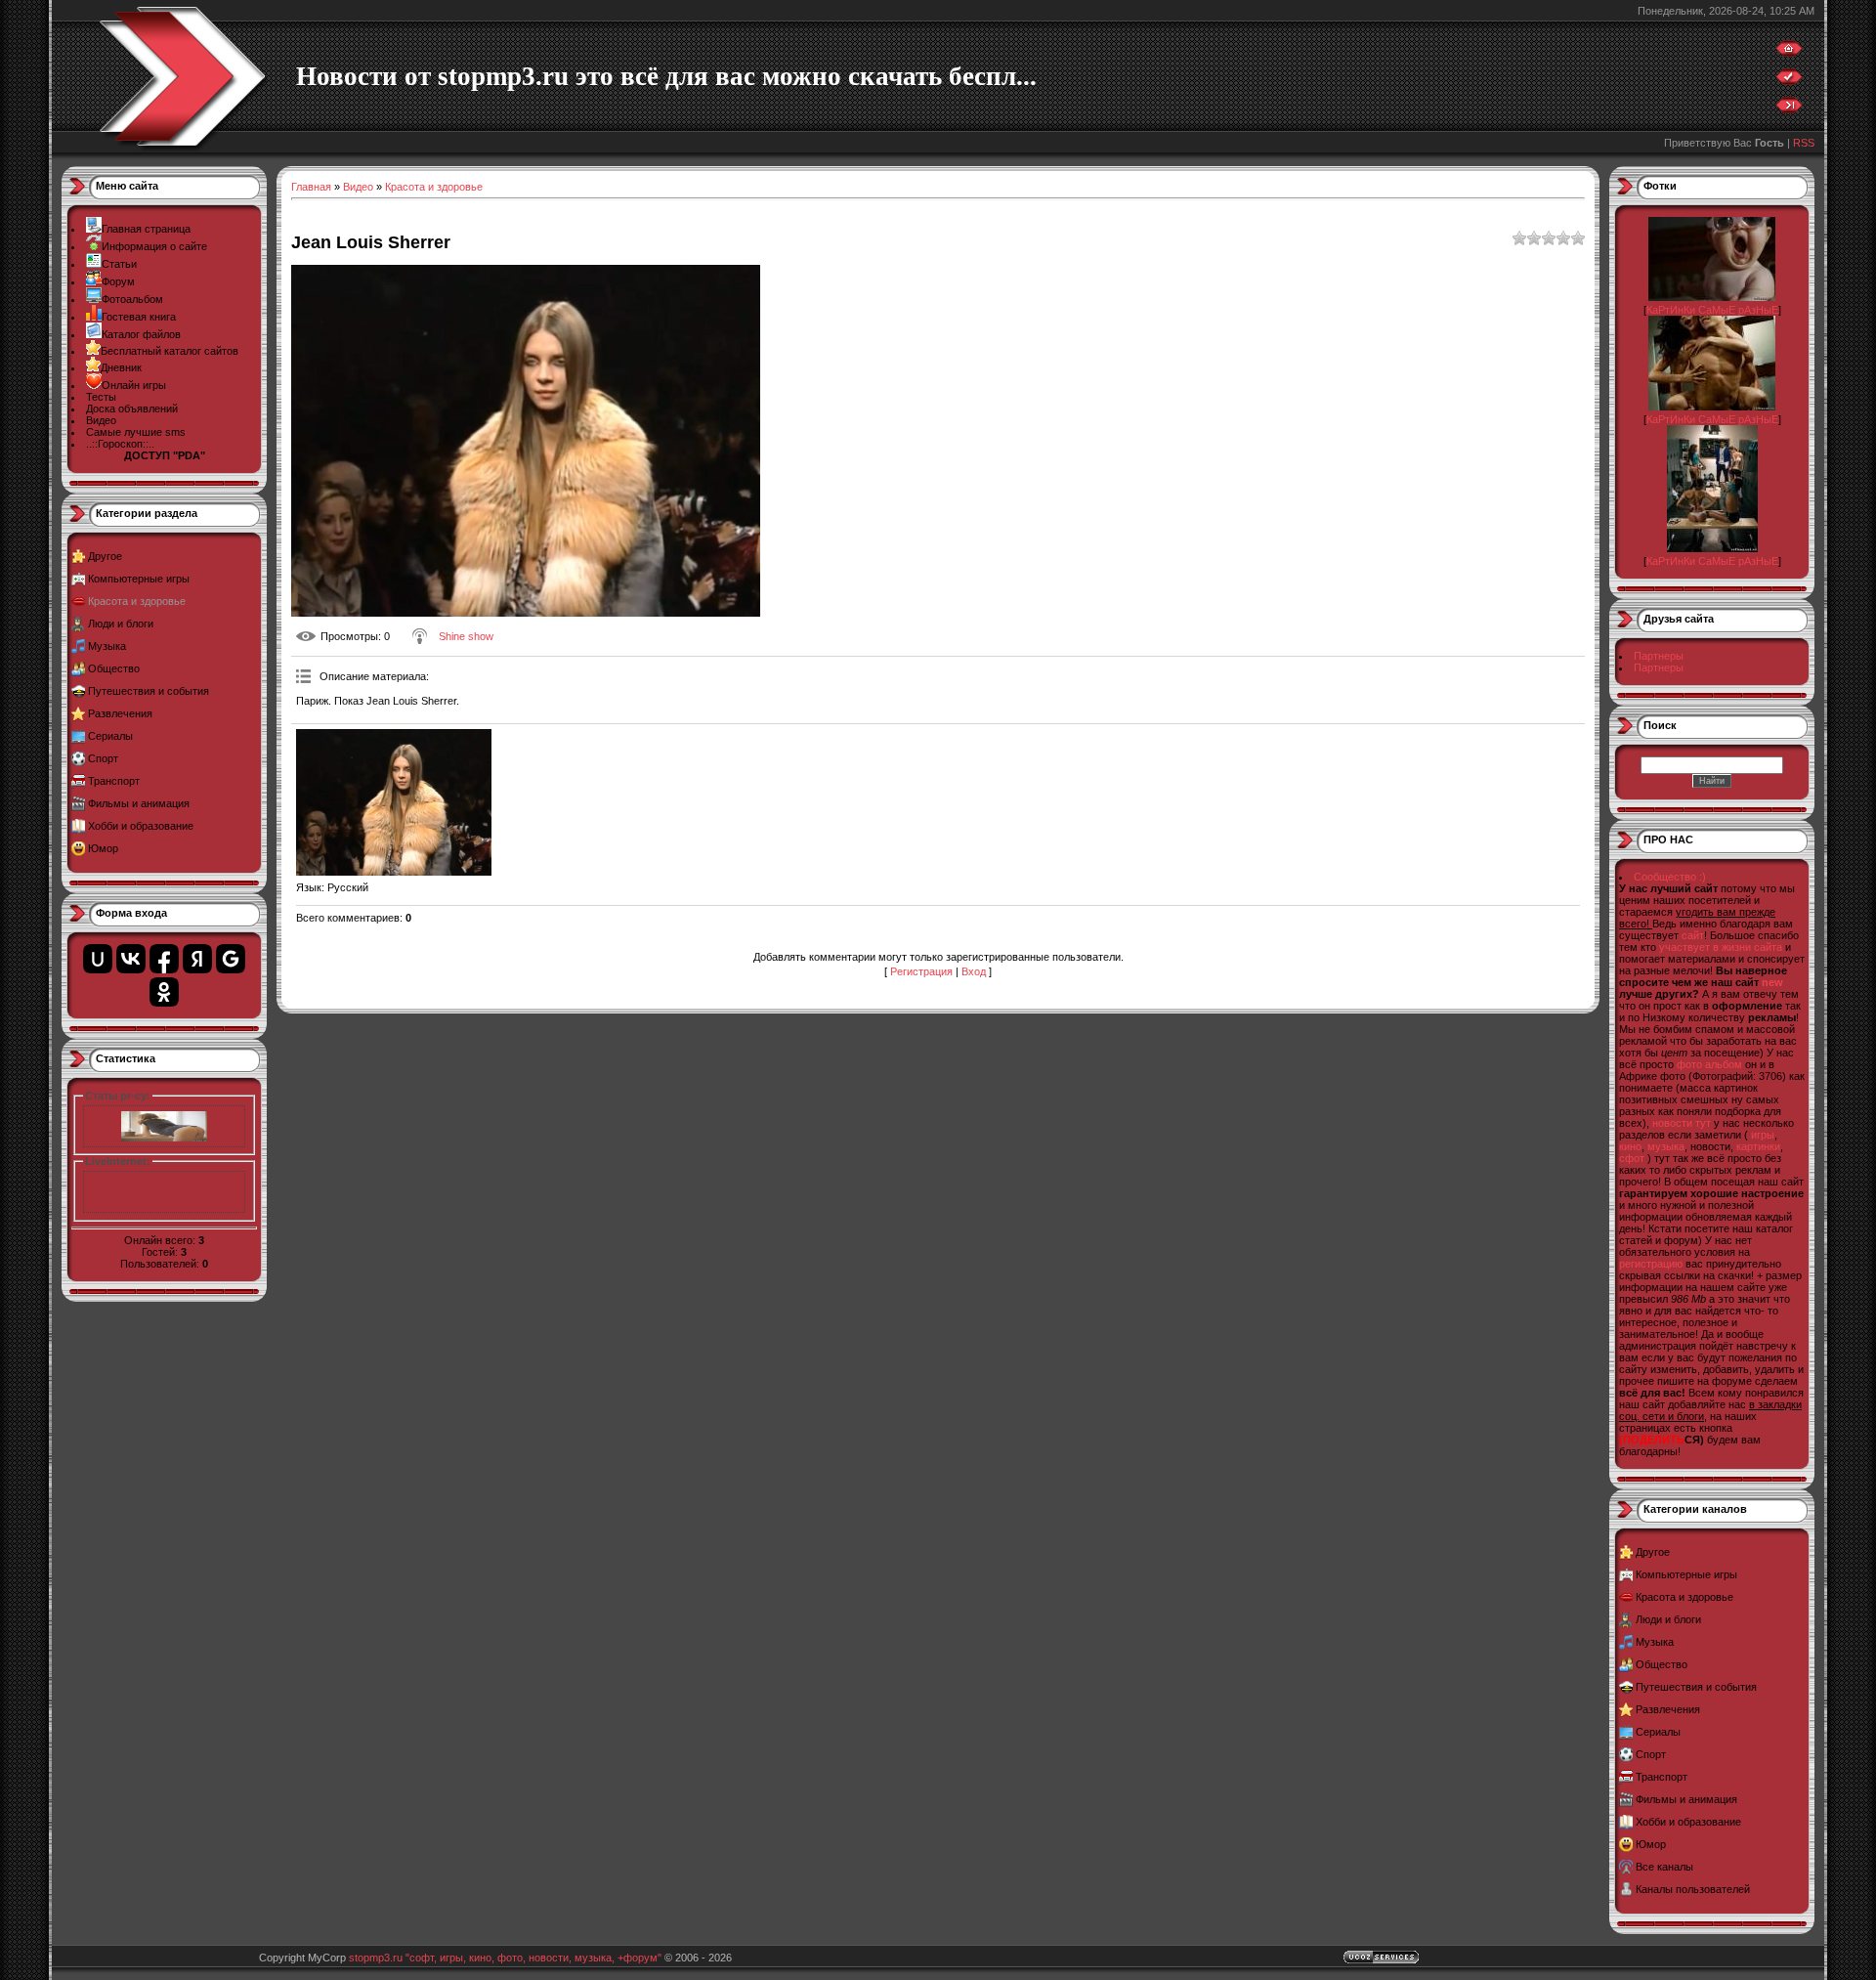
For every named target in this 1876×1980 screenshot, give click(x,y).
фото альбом (1709, 1064)
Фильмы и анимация (139, 803)
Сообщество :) (1670, 877)
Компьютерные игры (139, 579)
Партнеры (1659, 656)
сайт (1693, 935)
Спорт (103, 758)
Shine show (466, 636)
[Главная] (1789, 53)
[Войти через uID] (98, 959)
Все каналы (1664, 1867)
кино (1630, 1146)
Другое (105, 556)
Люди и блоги (121, 624)
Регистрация (921, 971)
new (1772, 982)
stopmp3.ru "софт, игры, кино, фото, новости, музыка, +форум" (505, 1958)
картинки (1758, 1146)
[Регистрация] (1789, 81)
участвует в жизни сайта (1721, 947)
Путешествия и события (149, 691)
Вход (974, 971)
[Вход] (1789, 109)
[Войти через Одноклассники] (164, 992)
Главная (311, 187)
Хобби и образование (141, 826)
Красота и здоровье (137, 601)
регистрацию (1651, 1264)
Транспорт (114, 781)
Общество (114, 668)
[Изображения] (394, 802)
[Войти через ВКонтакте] (131, 959)
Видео (358, 187)
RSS (1804, 143)
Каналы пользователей (1693, 1889)
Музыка (107, 646)
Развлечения (120, 713)
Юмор (103, 848)
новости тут (1682, 1123)
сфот (1632, 1158)
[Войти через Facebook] (164, 959)
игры (1763, 1135)
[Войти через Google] (231, 959)
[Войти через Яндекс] (197, 959)
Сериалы (110, 736)
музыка (1666, 1146)
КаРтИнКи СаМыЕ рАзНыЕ (1712, 310)
